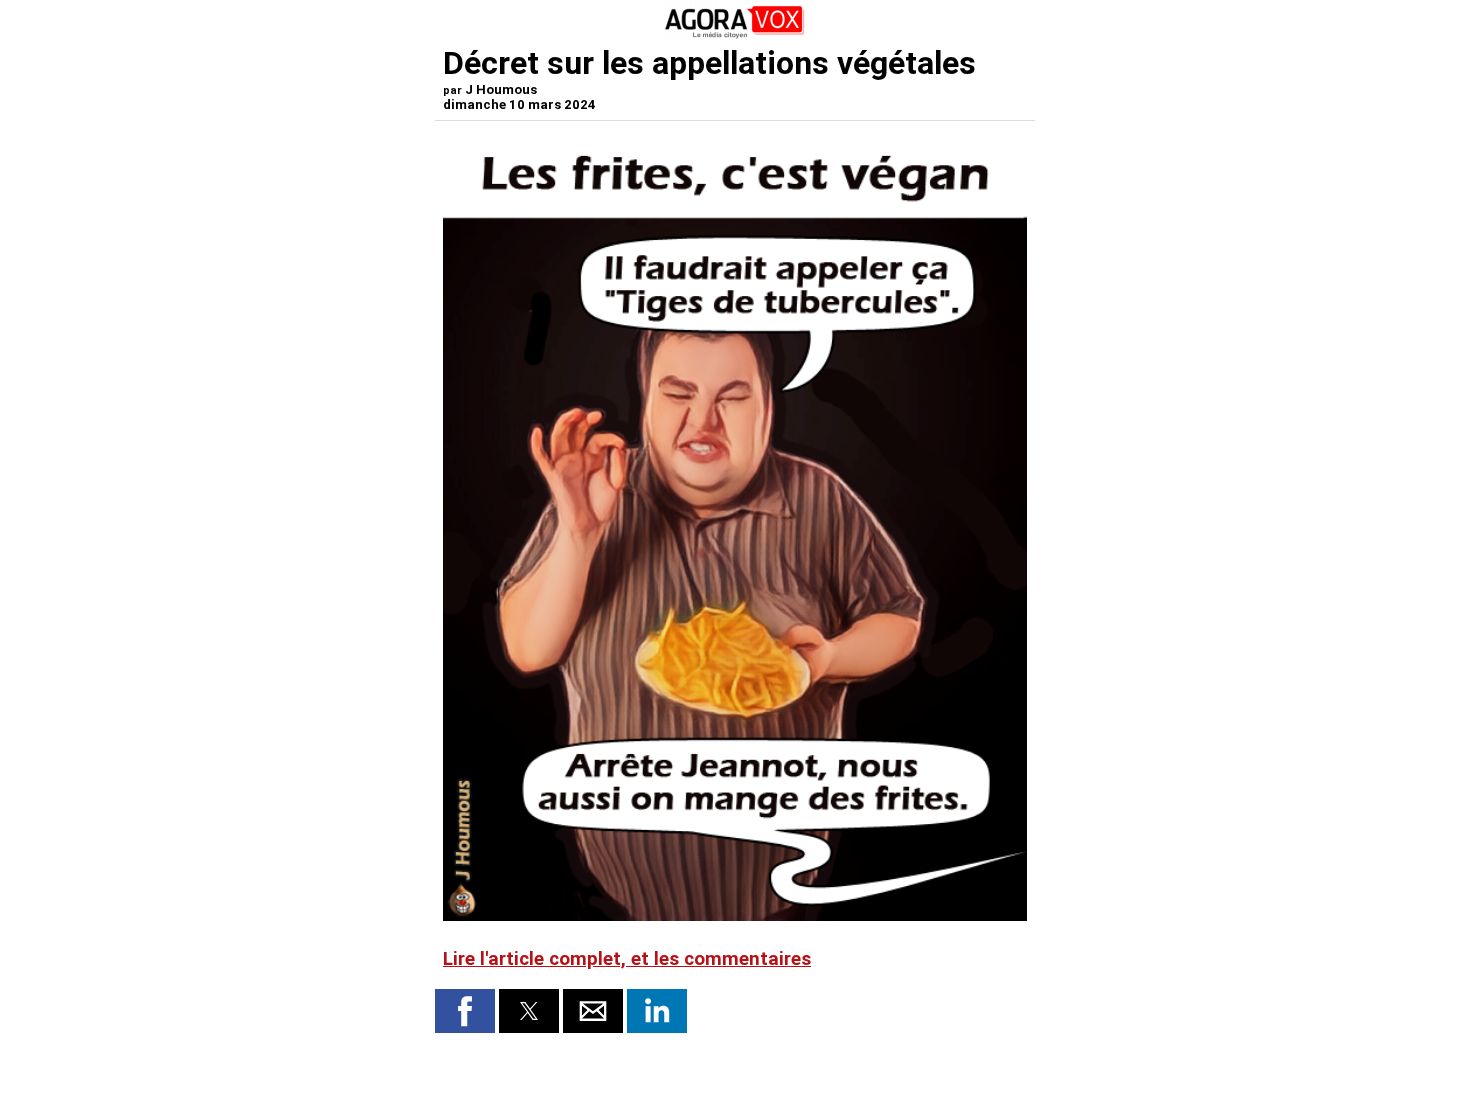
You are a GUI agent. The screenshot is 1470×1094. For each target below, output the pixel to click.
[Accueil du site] (735, 34)
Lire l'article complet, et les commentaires (627, 959)
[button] (465, 1011)
